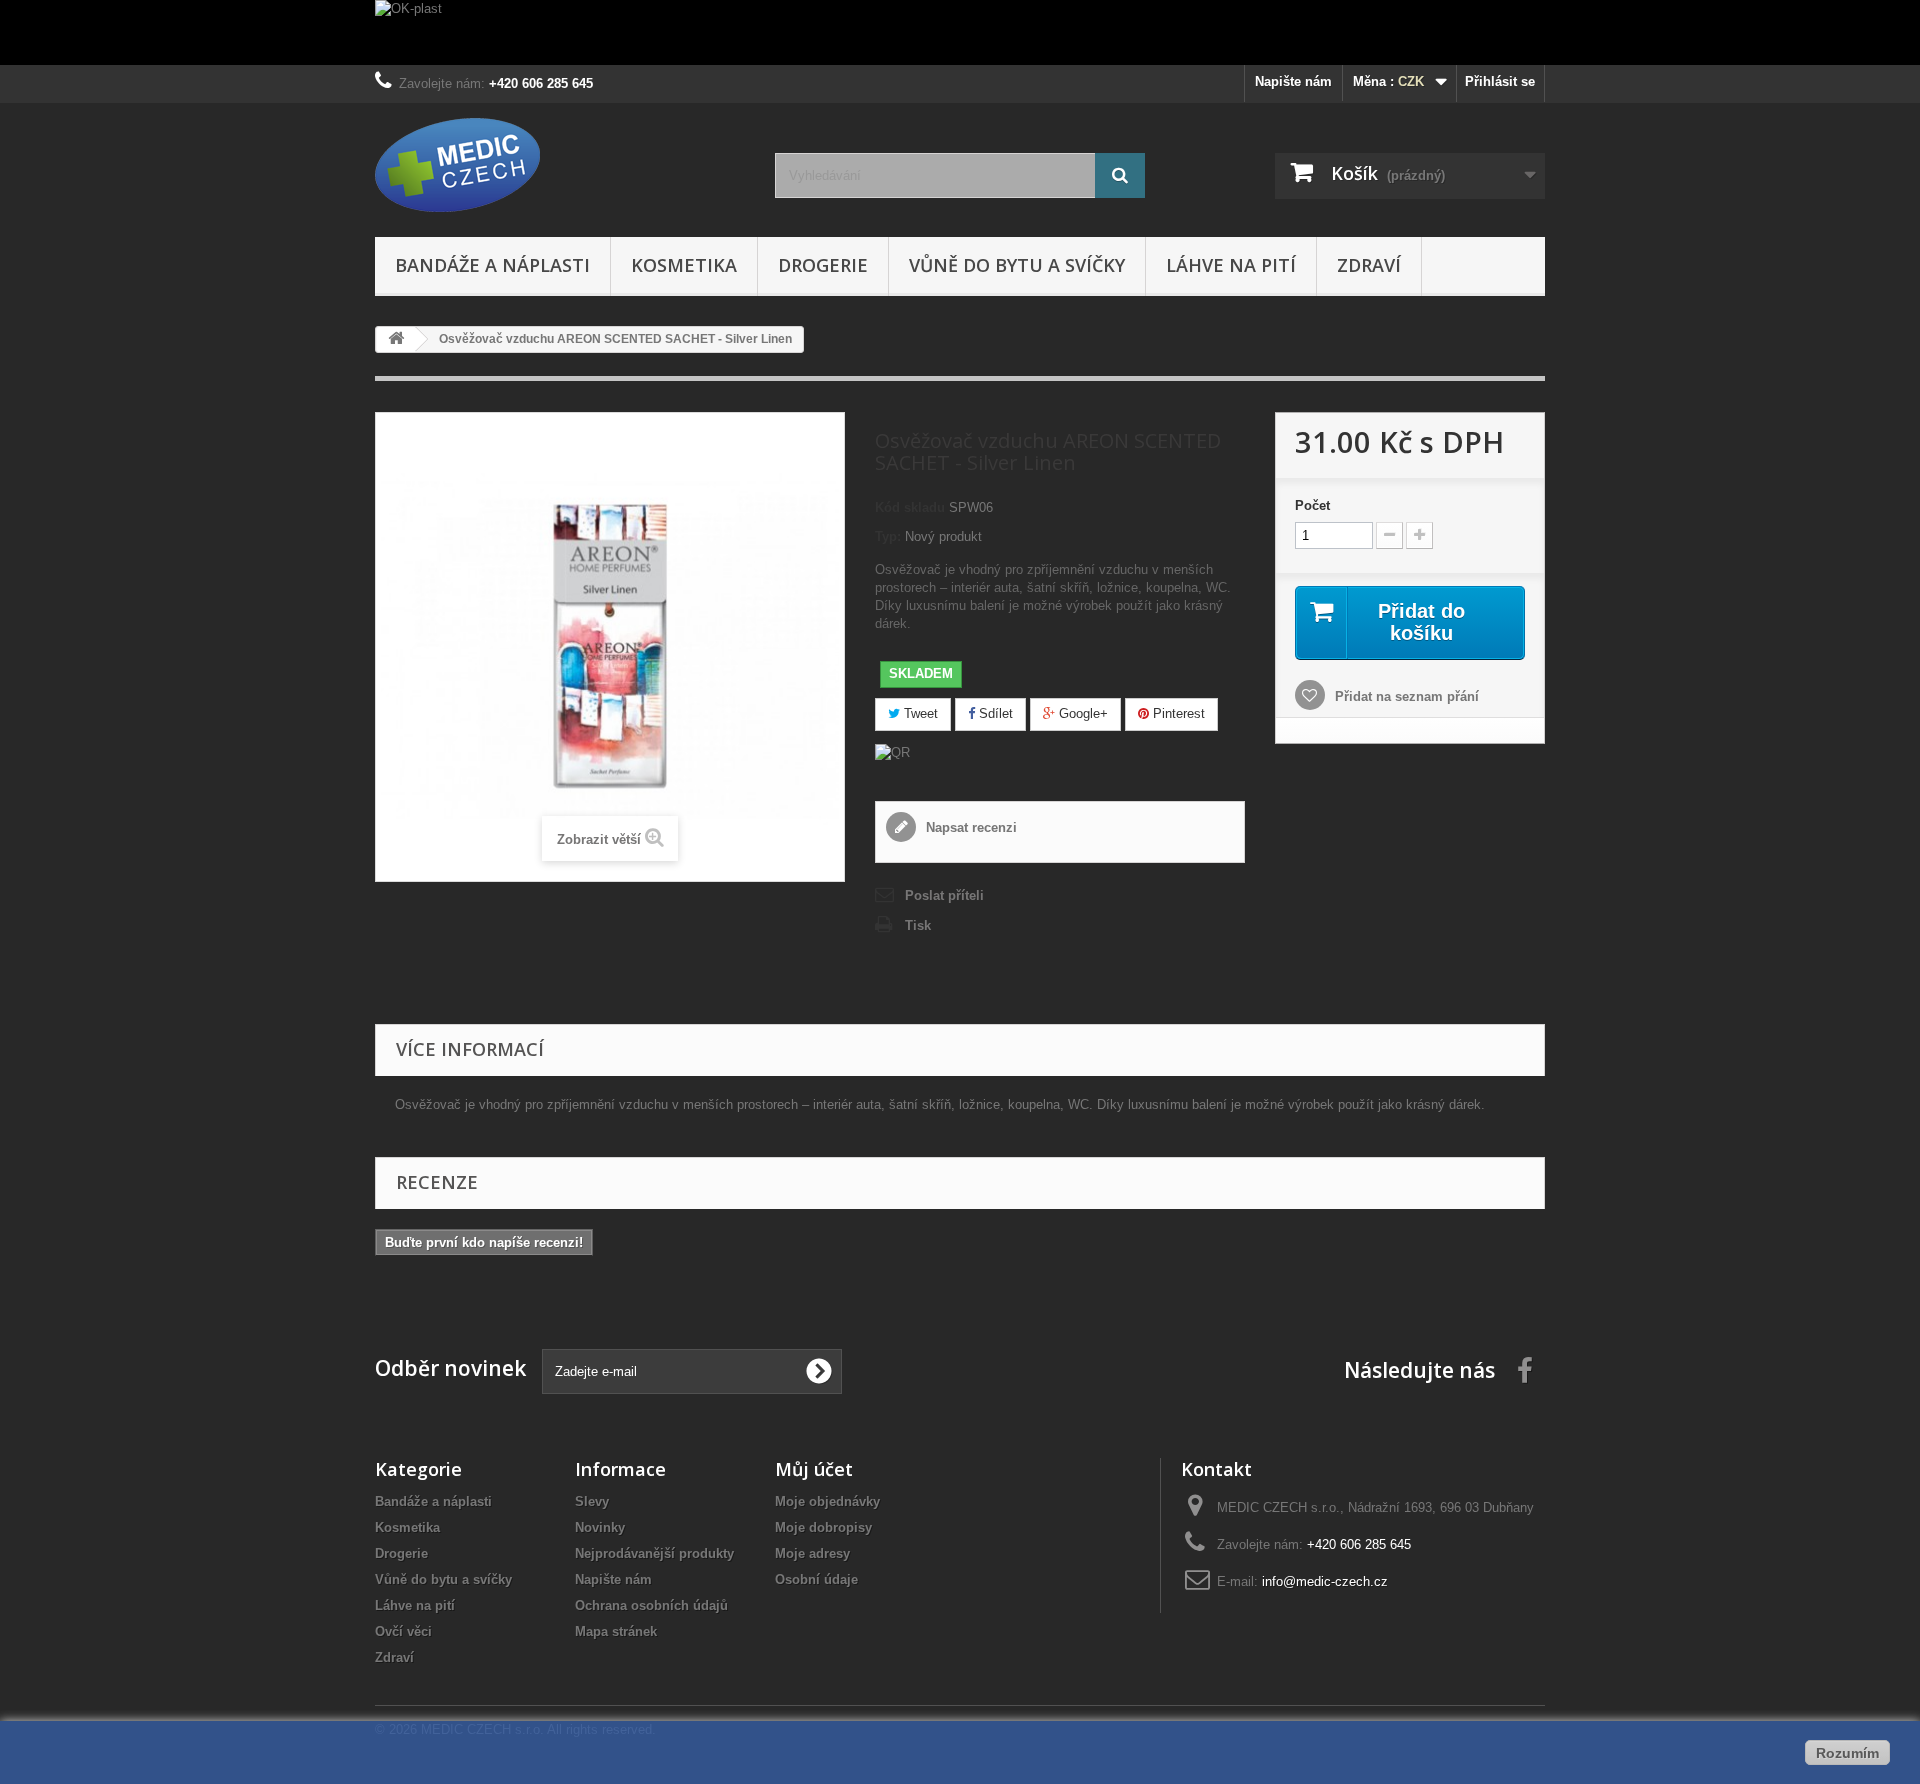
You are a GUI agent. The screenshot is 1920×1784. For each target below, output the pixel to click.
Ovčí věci (403, 1631)
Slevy (592, 1501)
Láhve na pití (1231, 265)
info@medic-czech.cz (1325, 1581)
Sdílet (994, 713)
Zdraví (1369, 265)
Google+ (1081, 713)
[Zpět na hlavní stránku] (396, 339)
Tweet (919, 713)
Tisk (918, 925)
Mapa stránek (616, 1631)
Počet (1312, 505)
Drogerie (823, 265)
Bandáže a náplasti (492, 265)
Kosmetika (684, 265)
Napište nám (1293, 81)
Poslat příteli (944, 895)
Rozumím (1847, 1753)
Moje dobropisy (823, 1527)
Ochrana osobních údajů (651, 1605)
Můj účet (814, 1469)
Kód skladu (910, 507)
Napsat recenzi (969, 827)
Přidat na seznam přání (1405, 696)
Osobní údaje (816, 1579)
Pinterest (1177, 713)
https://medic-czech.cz (441, 1294)
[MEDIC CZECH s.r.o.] (560, 165)
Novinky (600, 1527)
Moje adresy (812, 1553)
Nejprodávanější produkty (654, 1553)
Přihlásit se (1500, 81)
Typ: (888, 536)
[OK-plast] (960, 32)
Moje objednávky (827, 1501)
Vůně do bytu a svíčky (1017, 265)
